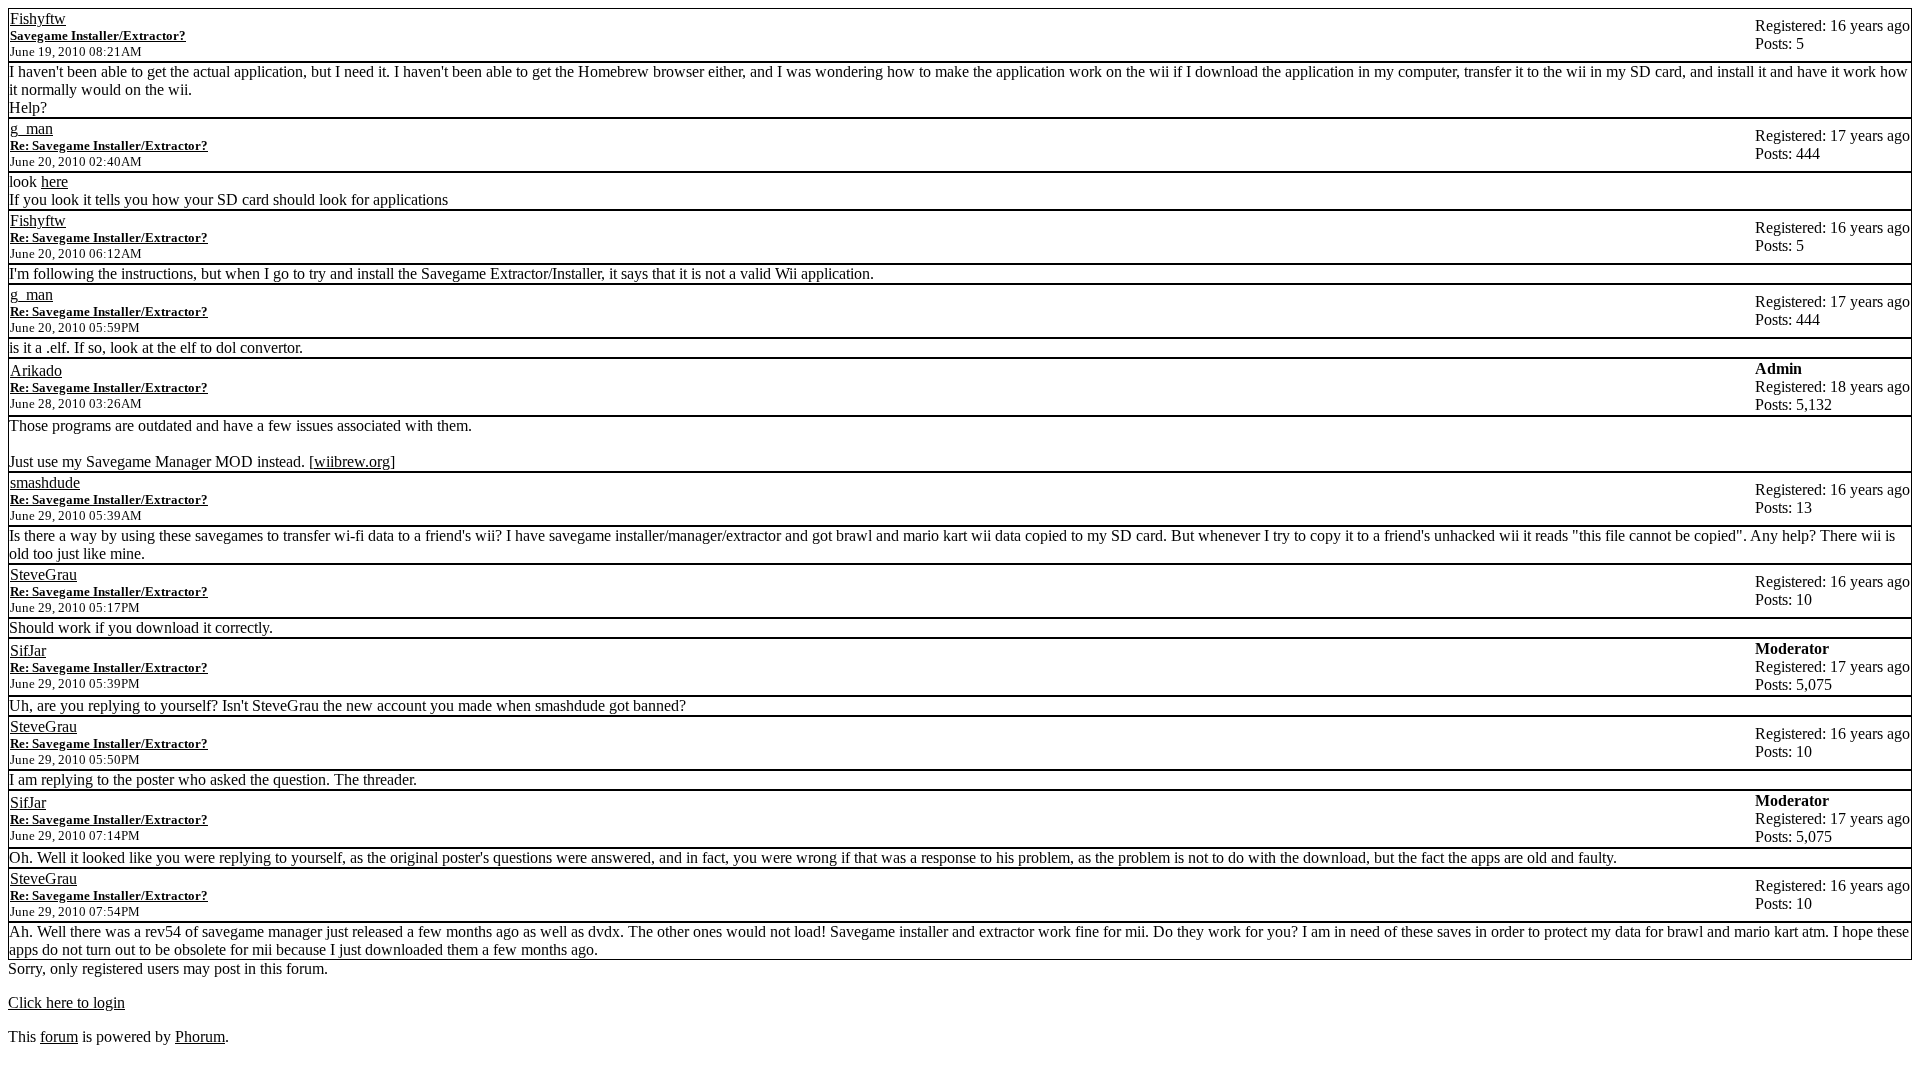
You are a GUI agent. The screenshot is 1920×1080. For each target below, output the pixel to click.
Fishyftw (38, 18)
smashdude (45, 482)
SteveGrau (43, 574)
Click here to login (66, 1002)
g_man (31, 128)
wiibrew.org (352, 461)
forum (59, 1036)
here (54, 181)
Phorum (200, 1036)
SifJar (28, 650)
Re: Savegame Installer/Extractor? (109, 145)
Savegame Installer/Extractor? (98, 35)
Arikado (36, 370)
